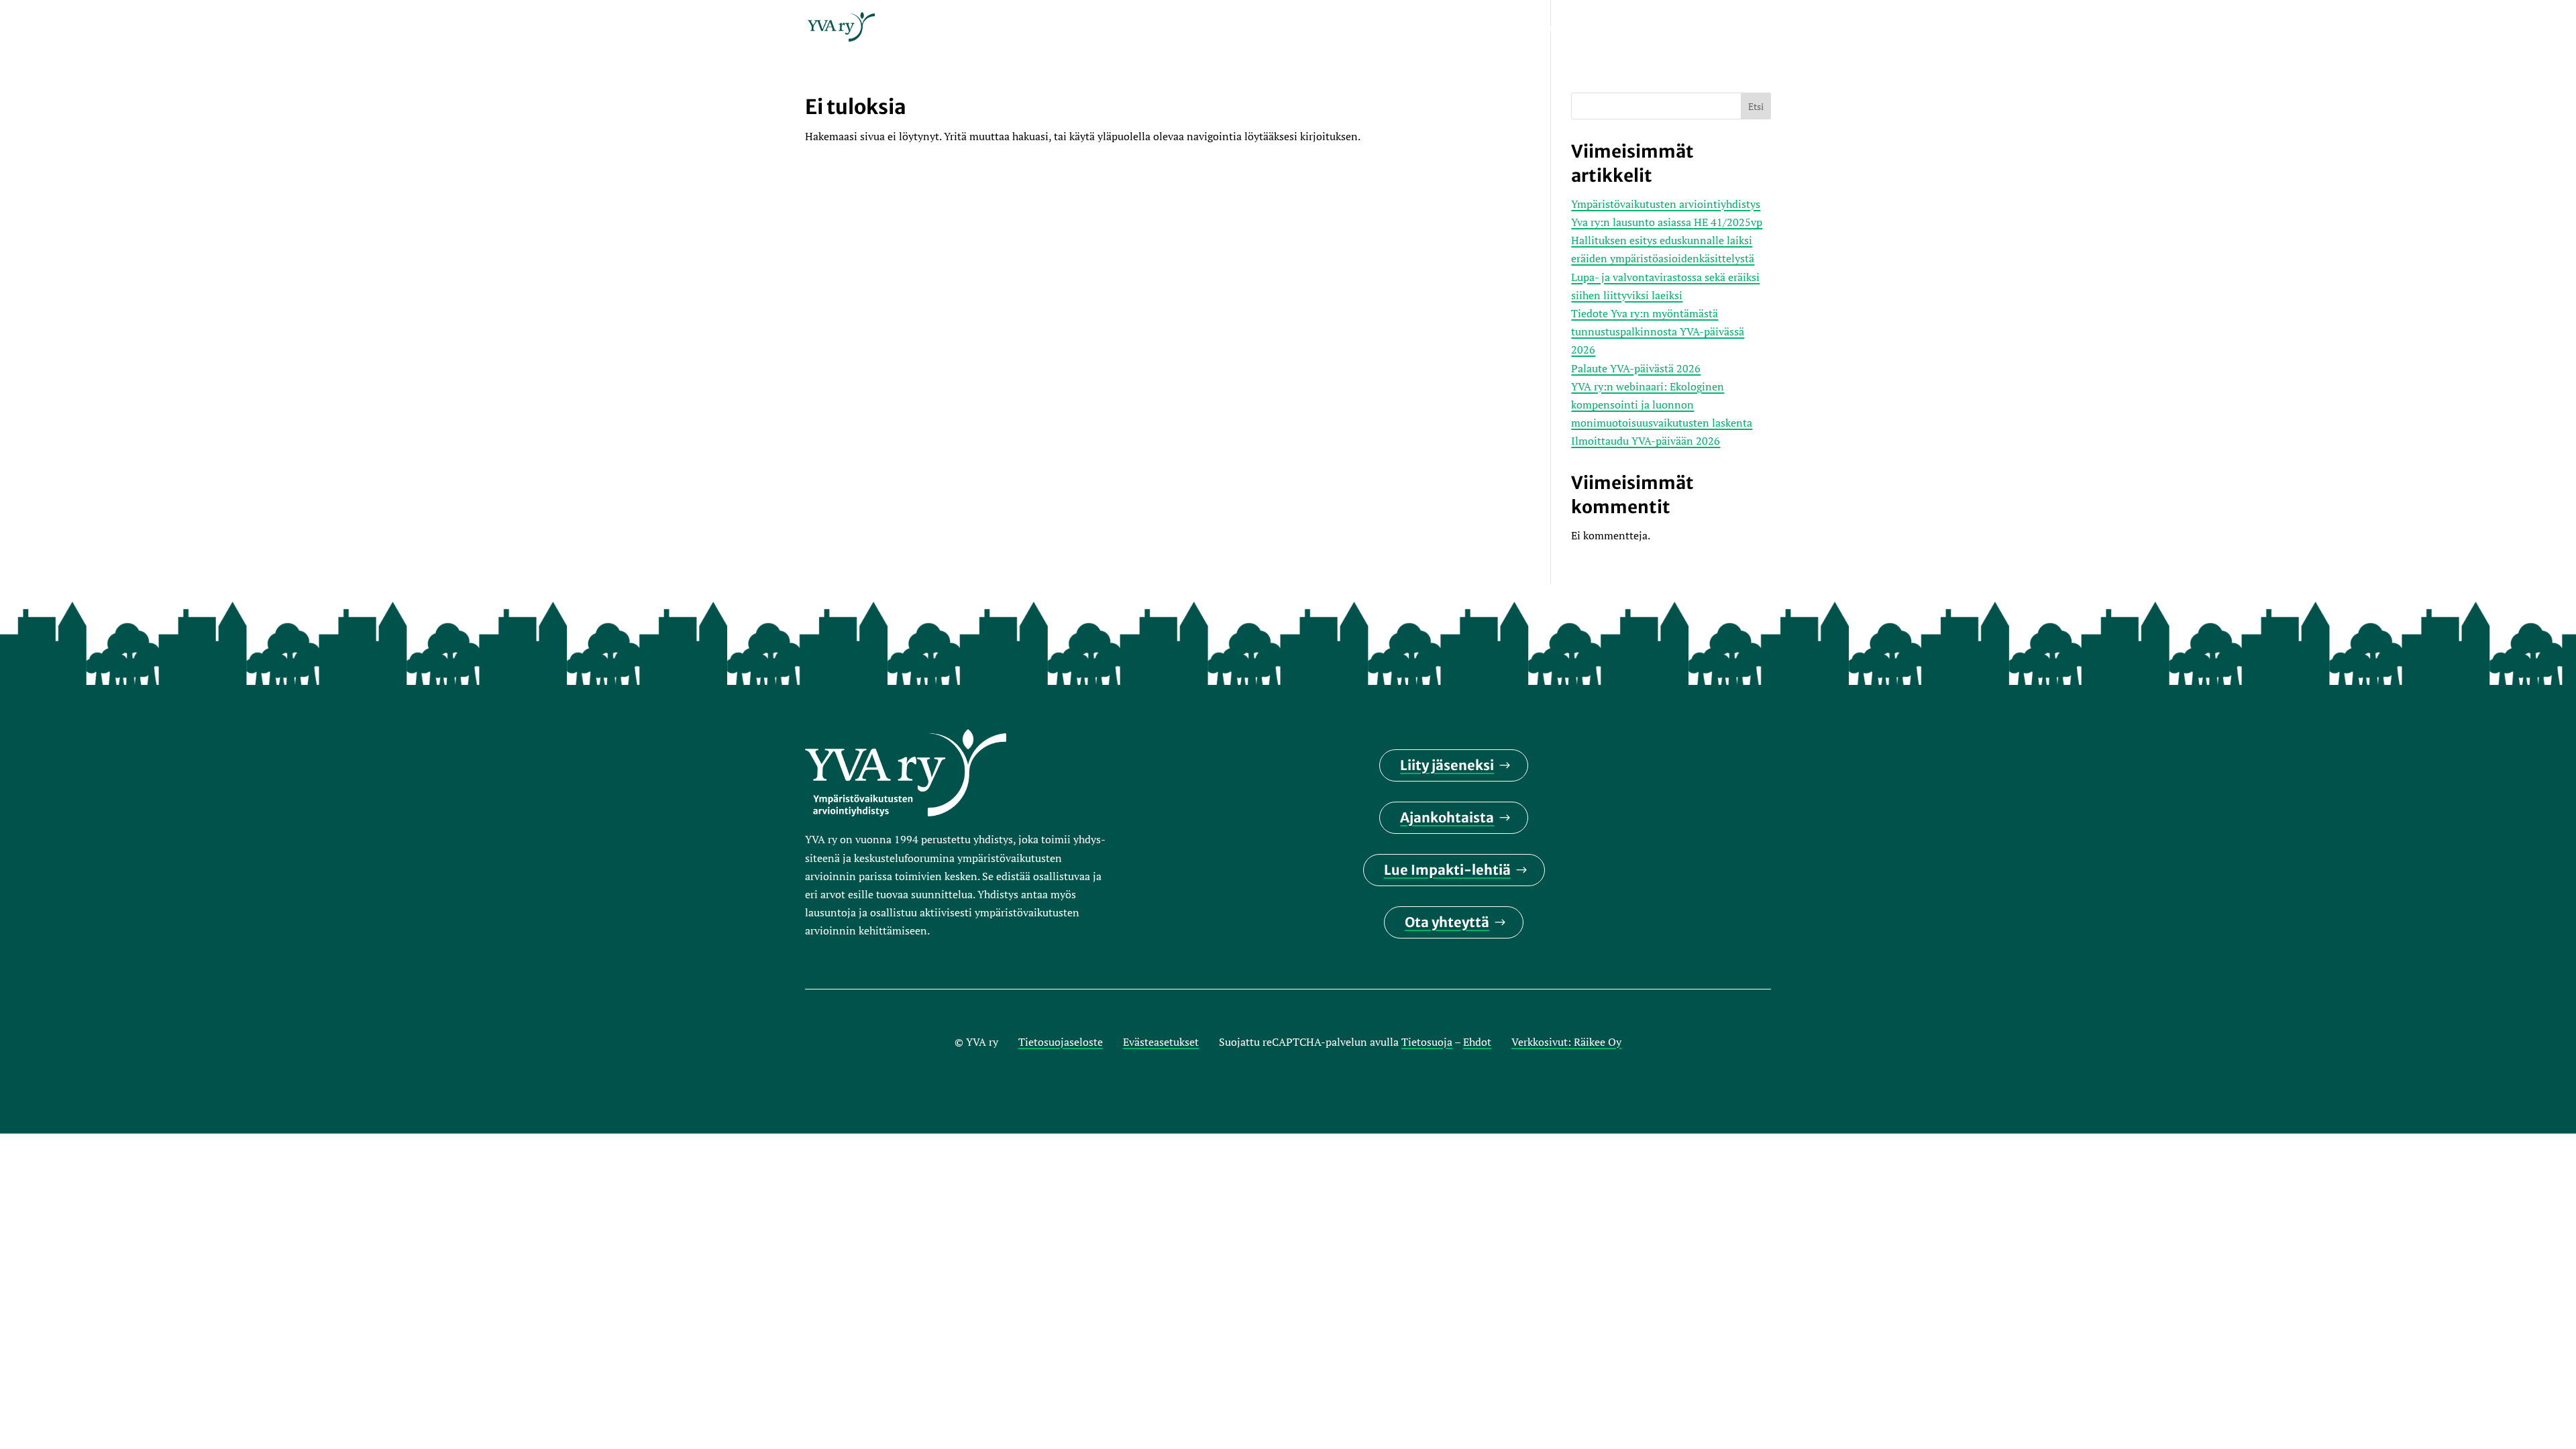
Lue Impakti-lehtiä (1447, 870)
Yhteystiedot (1733, 29)
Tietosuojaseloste (1061, 1042)
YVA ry (1353, 29)
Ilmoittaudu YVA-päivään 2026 (1646, 441)
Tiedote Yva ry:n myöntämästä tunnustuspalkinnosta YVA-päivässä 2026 (1658, 331)
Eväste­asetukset (1161, 1042)
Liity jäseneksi (1447, 765)
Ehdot (1477, 1042)
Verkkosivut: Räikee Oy (1566, 1042)
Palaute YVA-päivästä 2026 (1636, 368)
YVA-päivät (1487, 29)
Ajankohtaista (1447, 817)
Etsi (1756, 106)
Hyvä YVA (1649, 29)
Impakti (1414, 29)
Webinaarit (1570, 29)
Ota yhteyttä (1447, 922)
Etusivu (1294, 29)
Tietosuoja (1427, 1042)
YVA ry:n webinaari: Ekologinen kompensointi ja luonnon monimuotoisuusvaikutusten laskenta (1662, 405)
